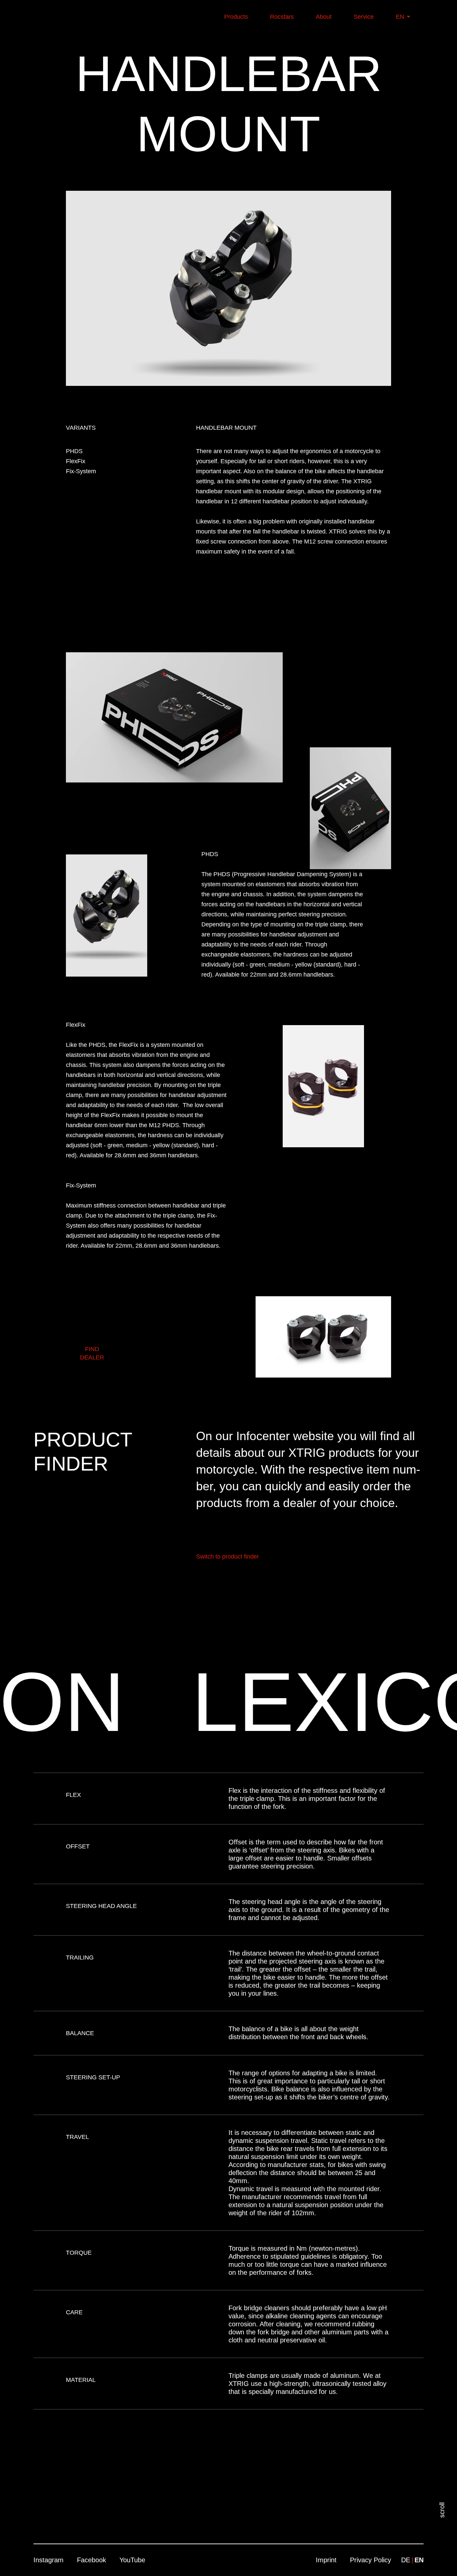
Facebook (92, 2560)
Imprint (326, 2560)
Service (365, 17)
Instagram (49, 2560)
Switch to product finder (227, 1557)
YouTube (132, 2560)
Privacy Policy (371, 2560)
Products (237, 17)
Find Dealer (92, 1353)
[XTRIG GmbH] (61, 17)
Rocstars (282, 17)
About (324, 17)
